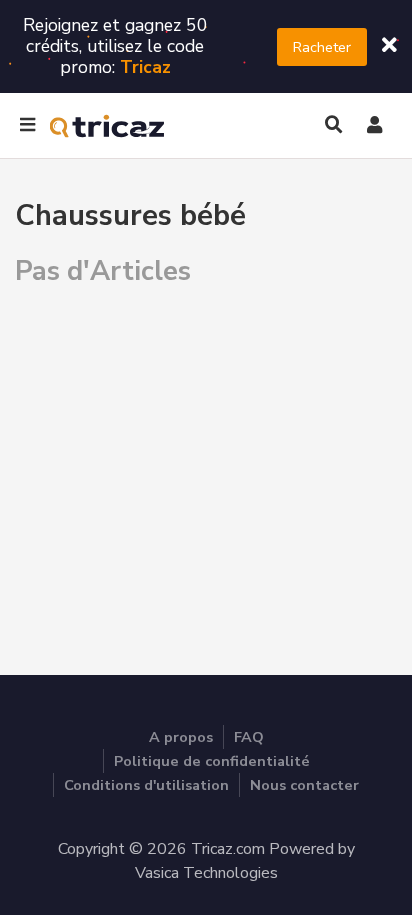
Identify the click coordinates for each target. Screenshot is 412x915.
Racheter (322, 47)
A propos (181, 737)
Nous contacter (304, 785)
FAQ (249, 737)
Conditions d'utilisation (146, 785)
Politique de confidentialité (212, 761)
